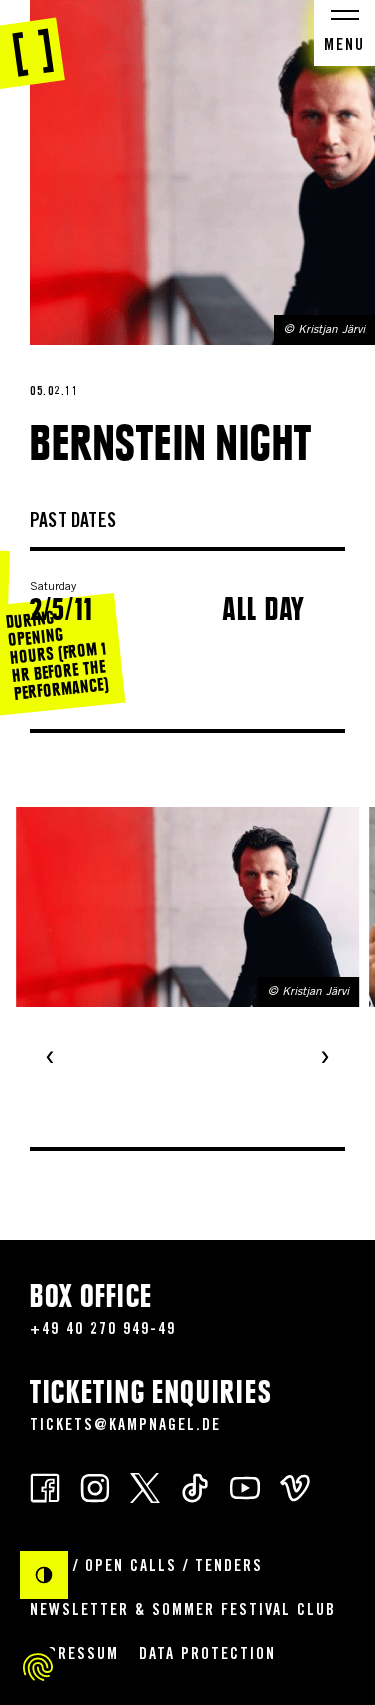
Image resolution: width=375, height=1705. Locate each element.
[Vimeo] (295, 1486)
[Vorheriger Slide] (50, 1059)
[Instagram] (95, 1486)
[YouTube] (245, 1486)
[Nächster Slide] (325, 1059)
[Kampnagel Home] (32, 45)
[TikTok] (195, 1486)
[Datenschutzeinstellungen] (38, 1667)
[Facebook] (45, 1486)
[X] (145, 1486)
